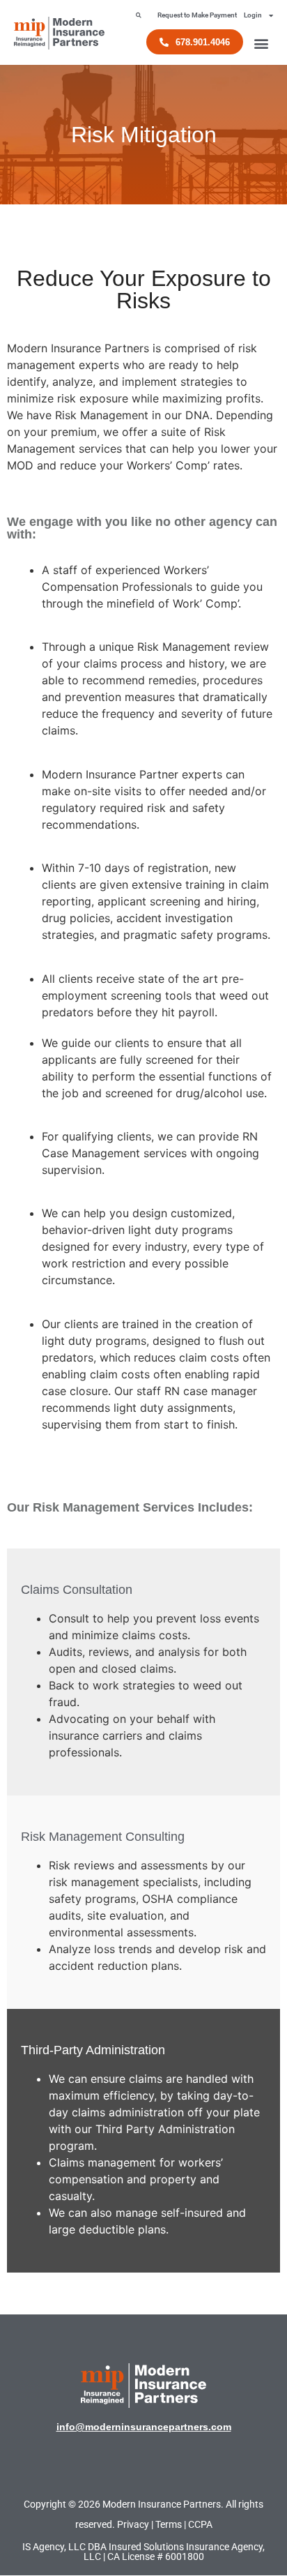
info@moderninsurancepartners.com (144, 2427)
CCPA (200, 2524)
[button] (138, 15)
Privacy (133, 2524)
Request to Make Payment (197, 15)
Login (253, 15)
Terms (169, 2524)
